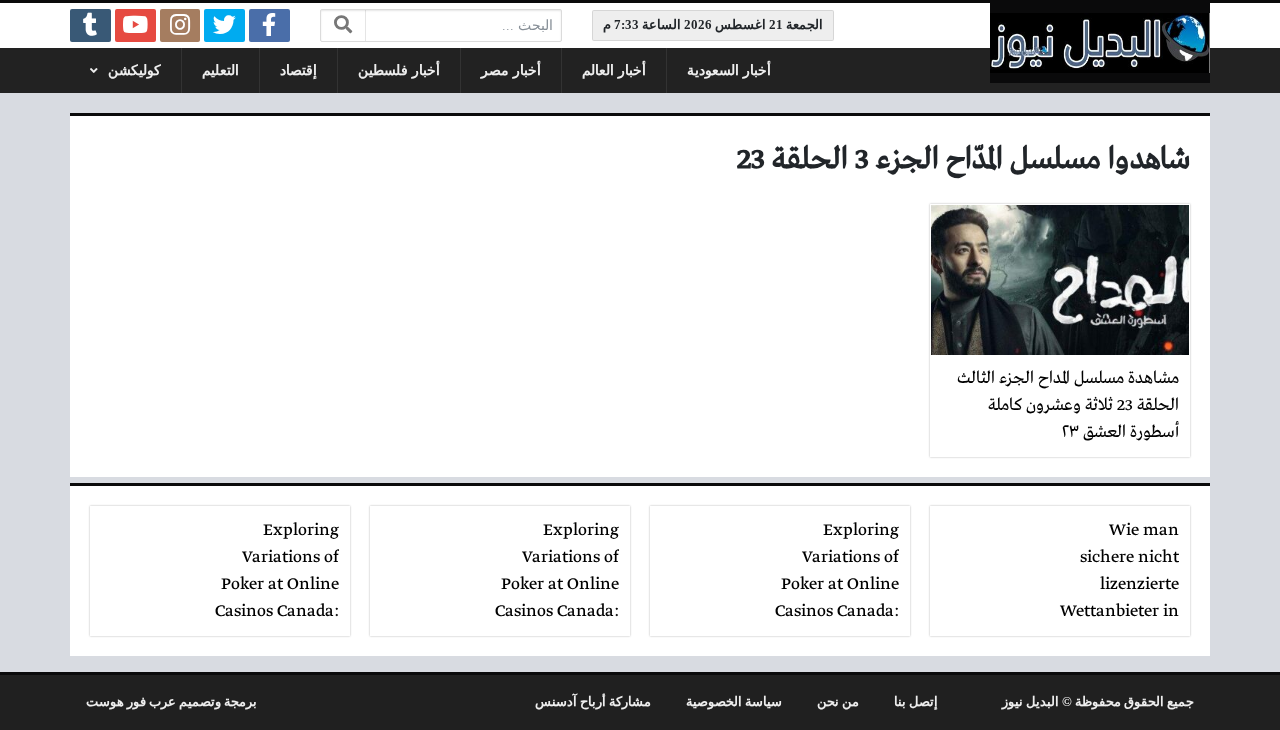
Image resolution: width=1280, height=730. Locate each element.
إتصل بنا (916, 702)
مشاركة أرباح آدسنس (593, 702)
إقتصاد (298, 70)
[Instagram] (180, 25)
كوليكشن (134, 70)
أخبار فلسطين (399, 70)
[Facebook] (269, 25)
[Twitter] (224, 25)
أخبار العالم (614, 70)
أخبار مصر (511, 70)
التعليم (220, 70)
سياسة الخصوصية (734, 702)
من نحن (838, 702)
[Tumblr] (90, 25)
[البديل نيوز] (1100, 43)
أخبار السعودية (729, 70)
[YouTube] (135, 25)
